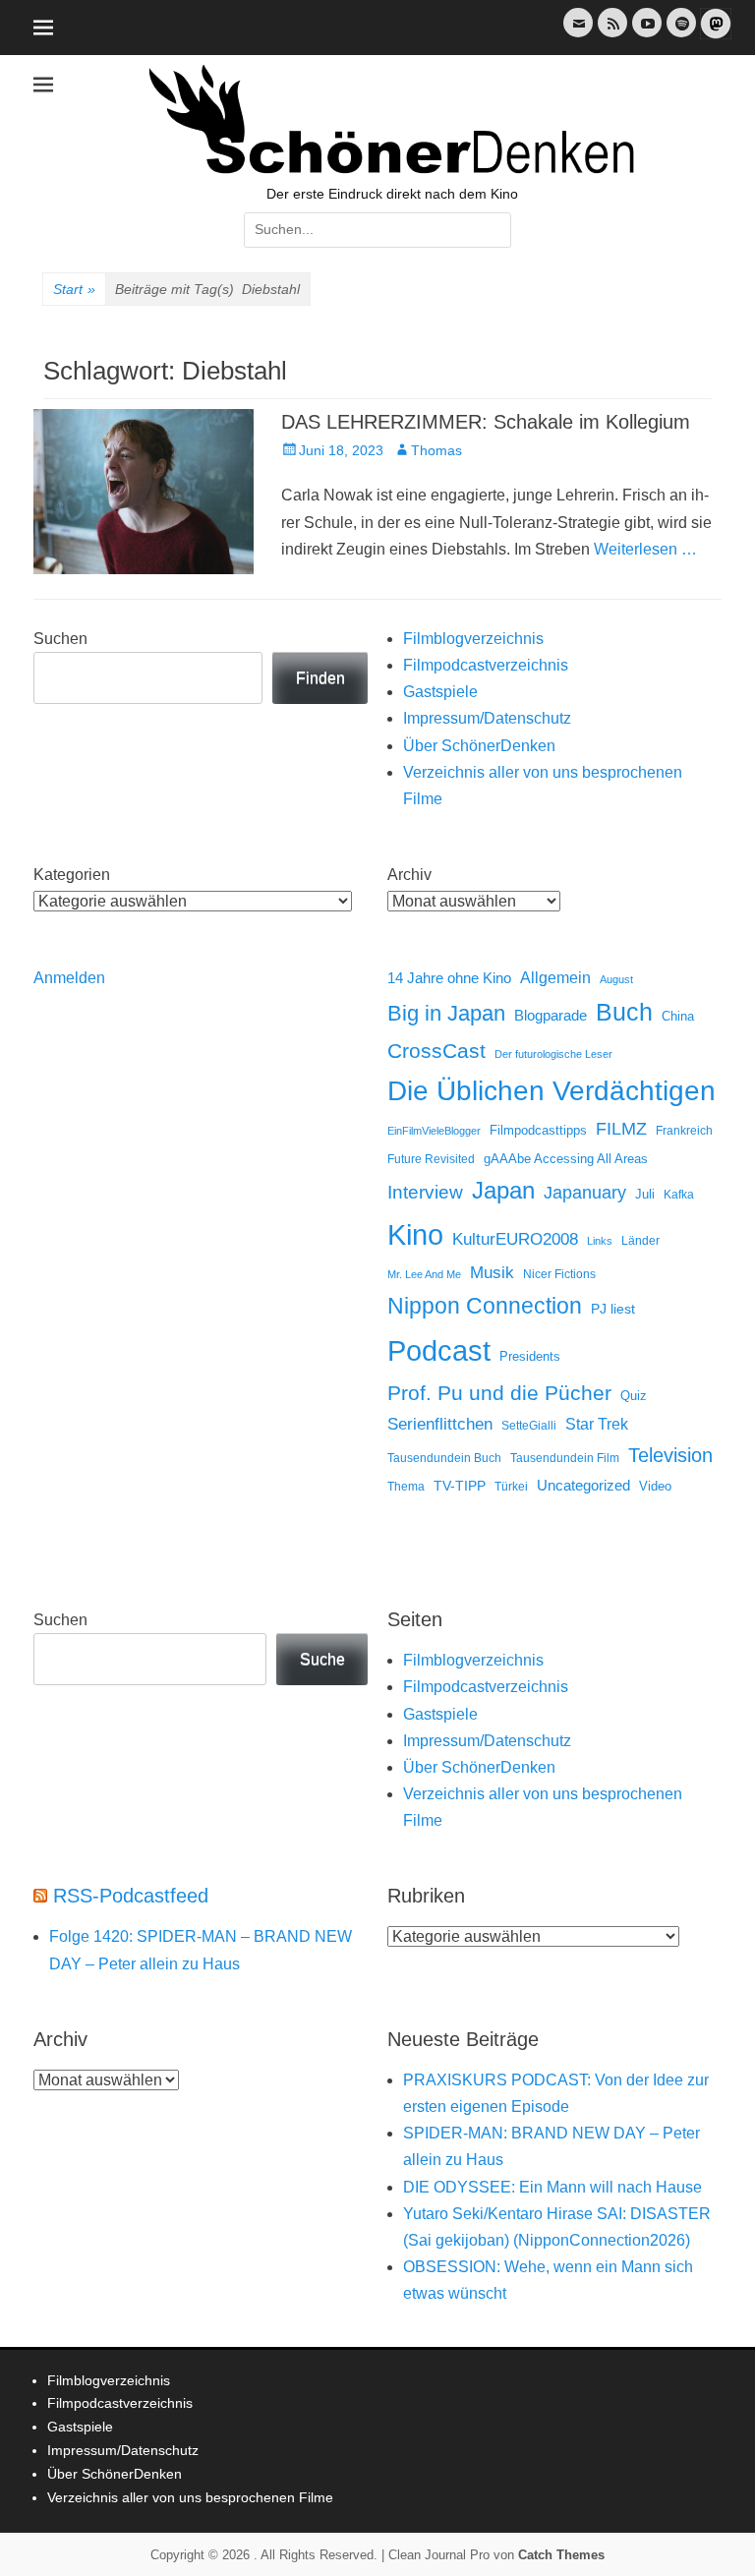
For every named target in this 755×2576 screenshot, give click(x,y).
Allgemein (555, 978)
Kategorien (72, 875)
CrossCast (436, 1051)
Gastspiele (440, 692)
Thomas (436, 450)
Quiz (634, 1396)
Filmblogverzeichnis (473, 639)
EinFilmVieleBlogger (434, 1131)
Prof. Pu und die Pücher (499, 1393)
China (678, 1016)
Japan (503, 1190)
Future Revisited (431, 1159)
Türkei (511, 1486)
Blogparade (551, 1016)
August (616, 979)
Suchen (60, 639)
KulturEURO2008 (515, 1239)
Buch (624, 1012)
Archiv (409, 875)
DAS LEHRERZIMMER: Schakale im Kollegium (486, 422)
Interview (425, 1192)
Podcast (439, 1350)
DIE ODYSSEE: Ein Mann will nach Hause (552, 2187)
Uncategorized (583, 1485)
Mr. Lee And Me (424, 1274)
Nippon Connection (485, 1306)
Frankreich (684, 1130)
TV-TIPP (460, 1486)
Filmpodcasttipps (538, 1130)
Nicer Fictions (559, 1274)
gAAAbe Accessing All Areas (566, 1159)
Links (600, 1241)
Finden (320, 678)
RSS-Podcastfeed (131, 1896)
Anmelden (69, 978)
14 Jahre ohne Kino (449, 978)
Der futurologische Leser (553, 1054)
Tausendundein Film (565, 1458)
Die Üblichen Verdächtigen (552, 1091)
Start (74, 289)
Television (670, 1455)
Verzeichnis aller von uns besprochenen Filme (190, 2497)
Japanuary (585, 1193)
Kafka (679, 1195)
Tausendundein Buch (444, 1458)
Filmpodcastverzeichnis (486, 665)
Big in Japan (446, 1013)
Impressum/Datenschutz (487, 718)
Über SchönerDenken (479, 746)
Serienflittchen (440, 1424)
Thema (406, 1487)
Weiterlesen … (645, 549)
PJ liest (613, 1309)
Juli (645, 1195)
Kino (415, 1235)
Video (655, 1486)
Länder (640, 1241)
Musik (492, 1273)
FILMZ (621, 1129)
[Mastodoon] (714, 35)
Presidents (530, 1357)
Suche (322, 1659)
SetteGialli (529, 1425)
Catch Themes (561, 2555)
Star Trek (597, 1424)
